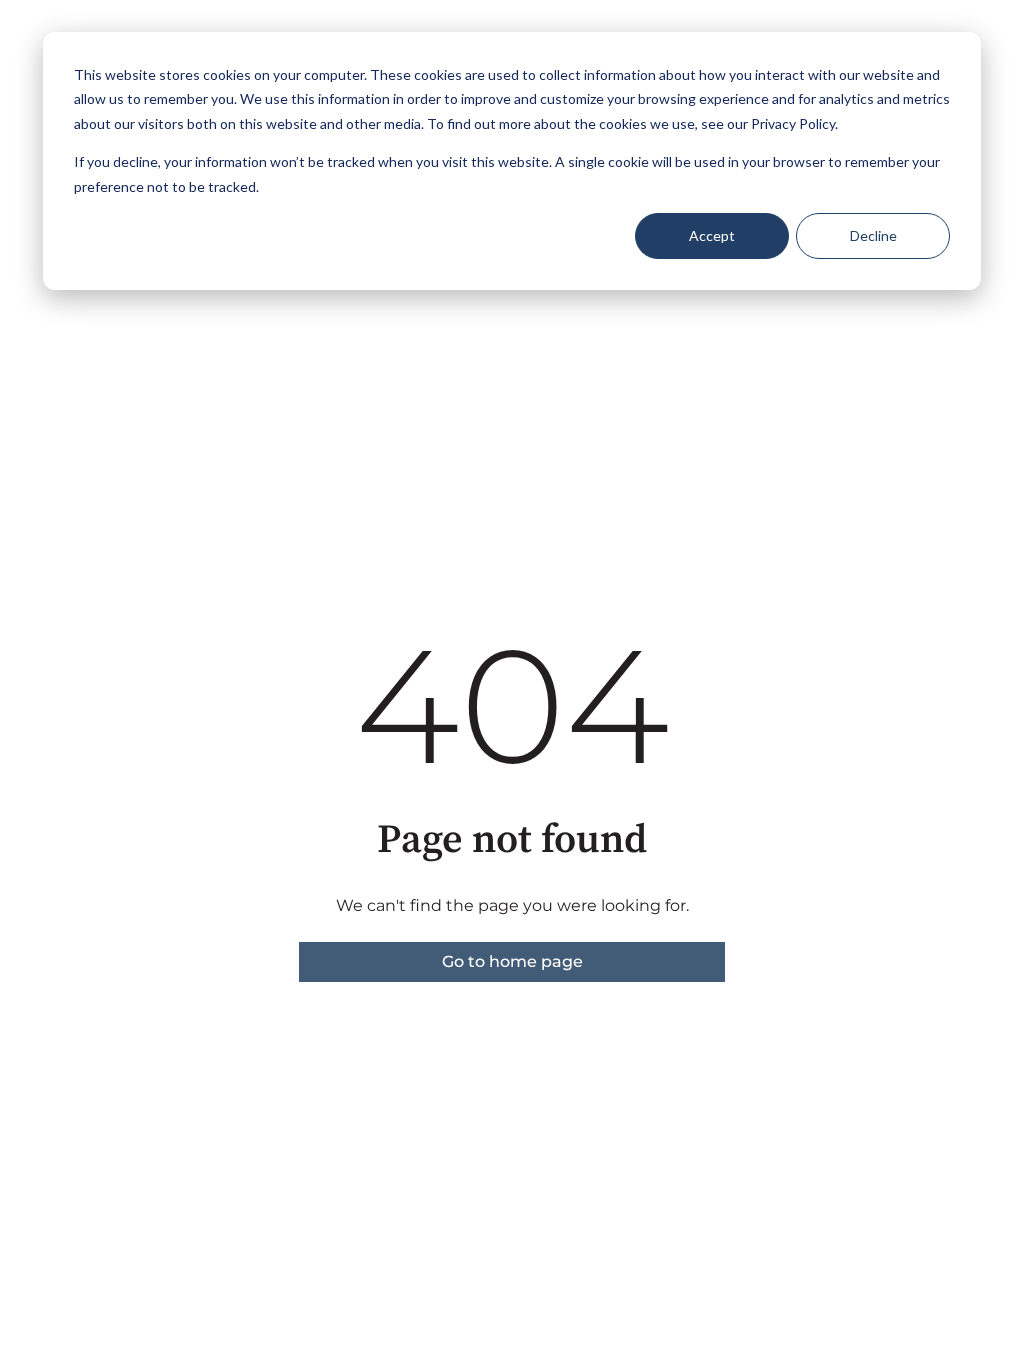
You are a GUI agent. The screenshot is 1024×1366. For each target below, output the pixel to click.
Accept (712, 235)
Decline (873, 235)
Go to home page (512, 961)
